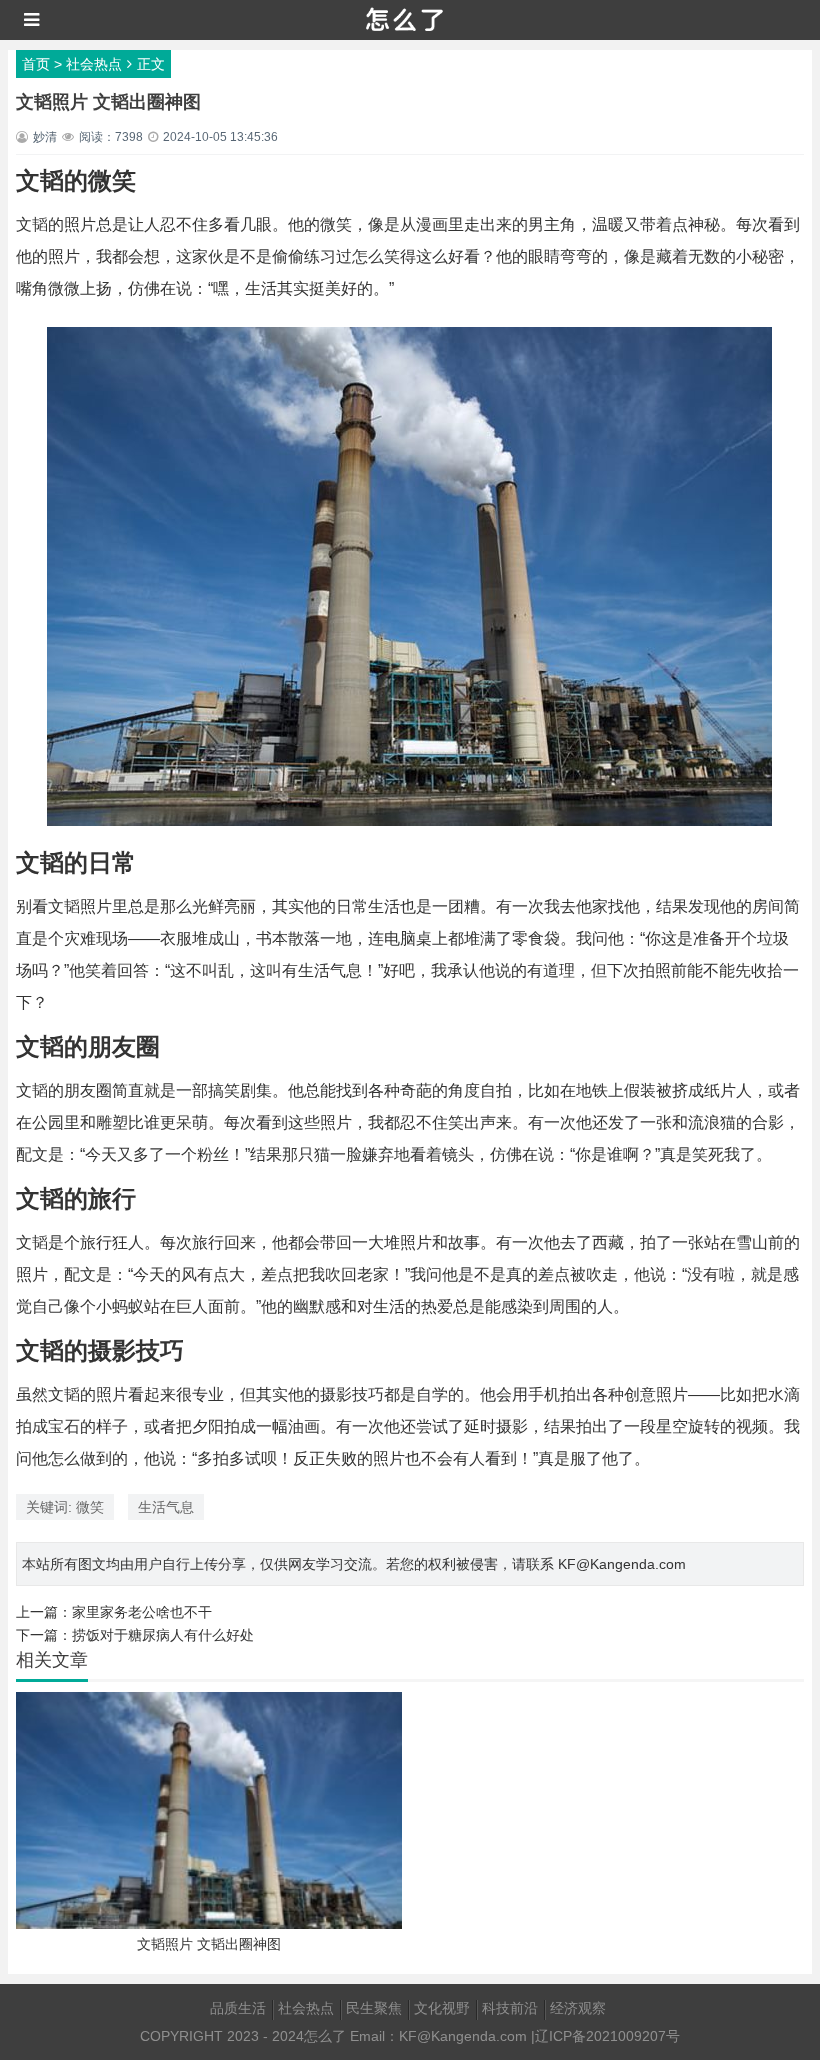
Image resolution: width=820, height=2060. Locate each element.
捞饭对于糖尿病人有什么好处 (163, 1635)
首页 (36, 64)
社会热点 (94, 64)
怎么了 (325, 2036)
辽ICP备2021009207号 (607, 2036)
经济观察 (578, 2008)
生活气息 (166, 1507)
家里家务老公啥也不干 (142, 1612)
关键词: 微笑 (65, 1507)
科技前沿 (510, 2008)
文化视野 (442, 2008)
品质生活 (238, 2008)
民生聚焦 (374, 2008)
